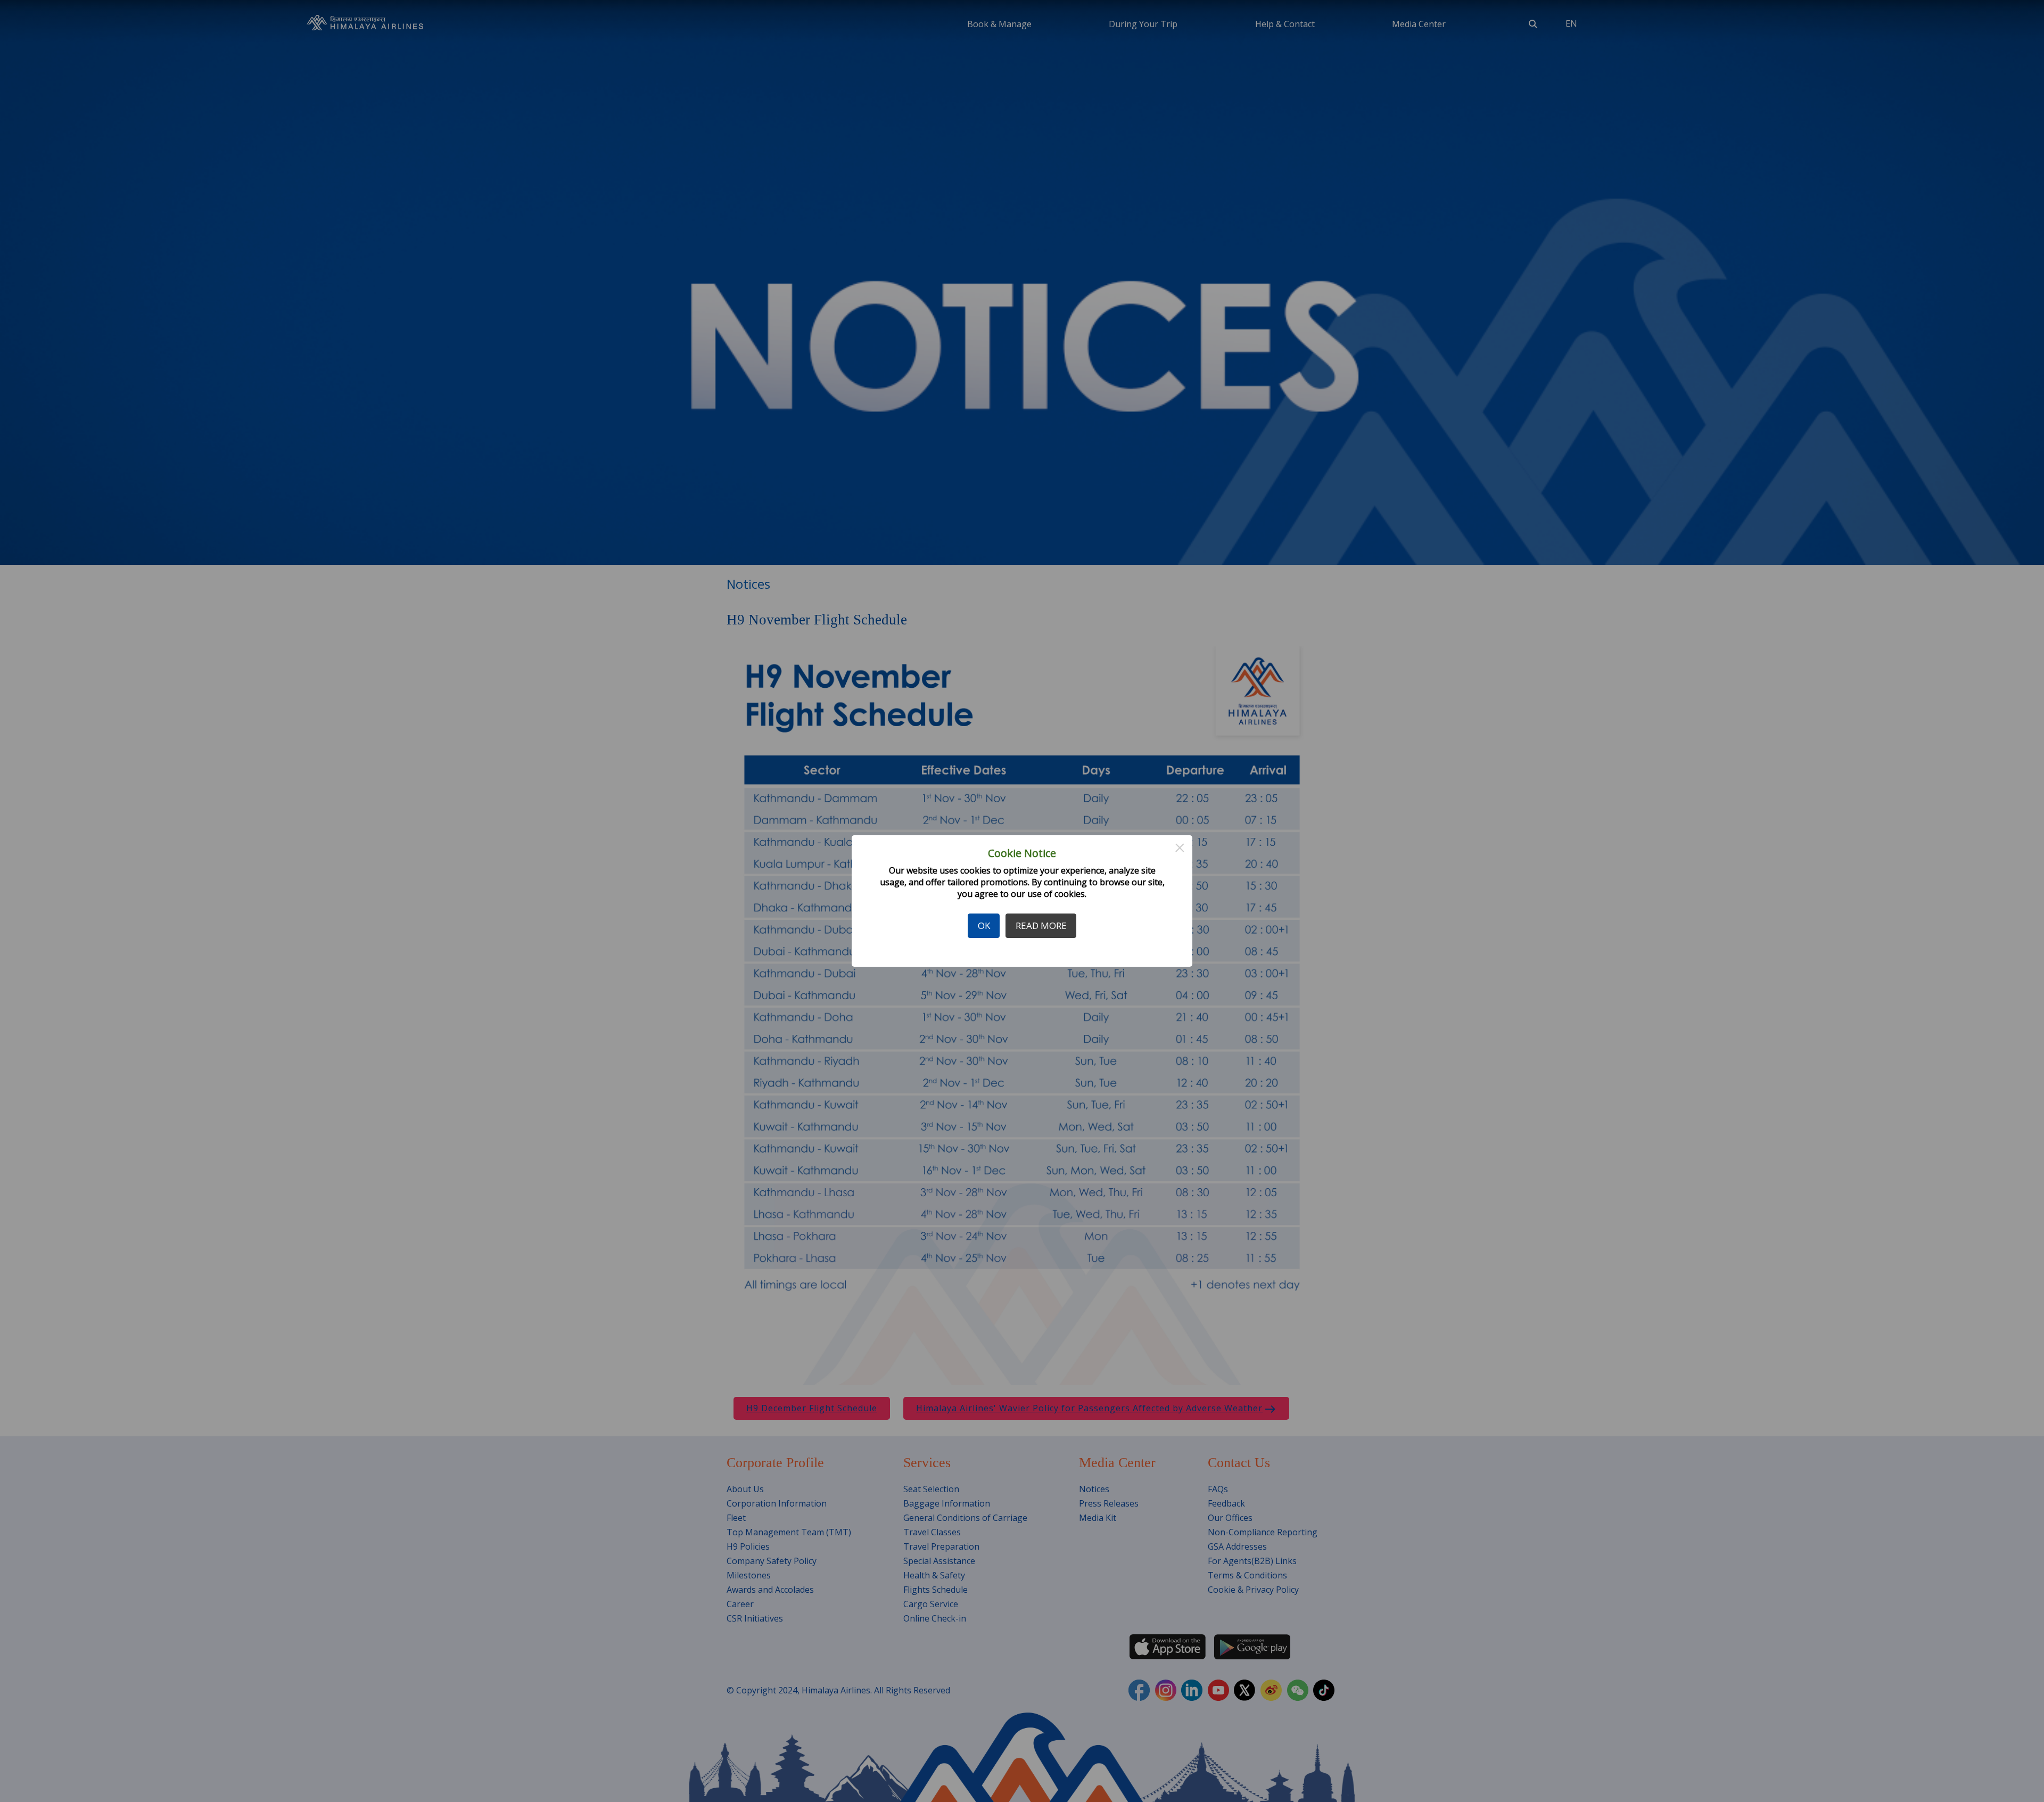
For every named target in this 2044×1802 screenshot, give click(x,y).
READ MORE (1041, 925)
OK (984, 925)
